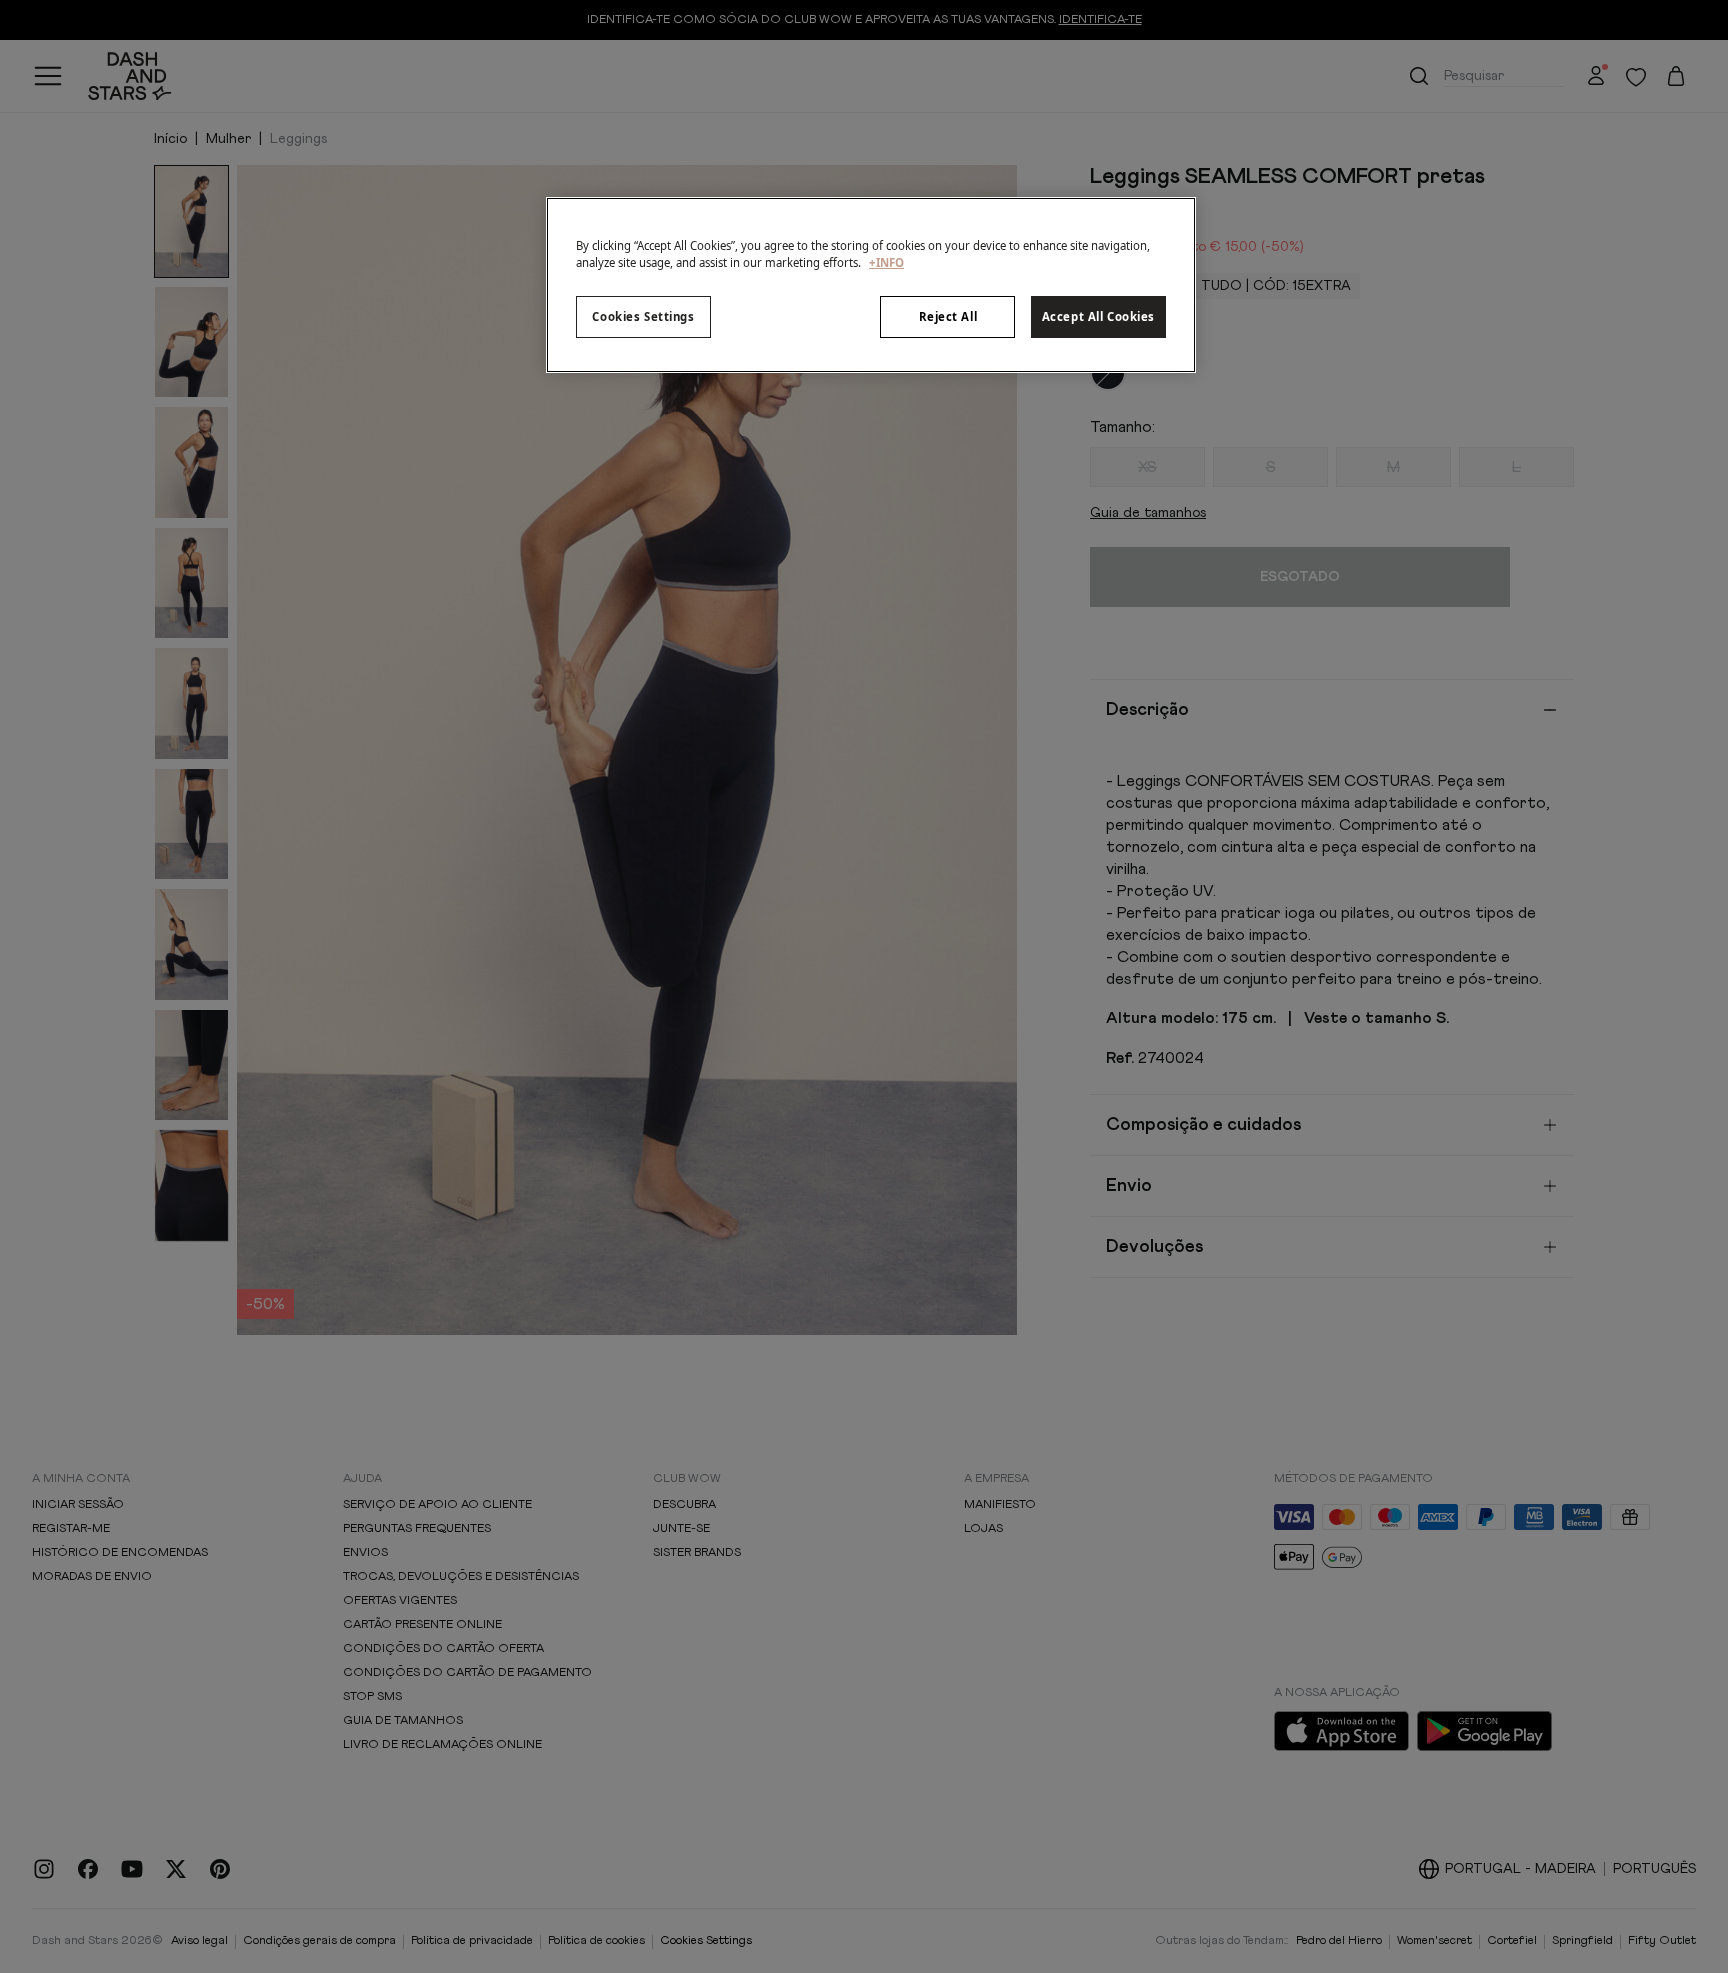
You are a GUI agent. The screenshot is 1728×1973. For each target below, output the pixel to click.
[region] (871, 285)
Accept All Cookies (1098, 316)
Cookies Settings (643, 316)
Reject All (948, 316)
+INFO (886, 262)
